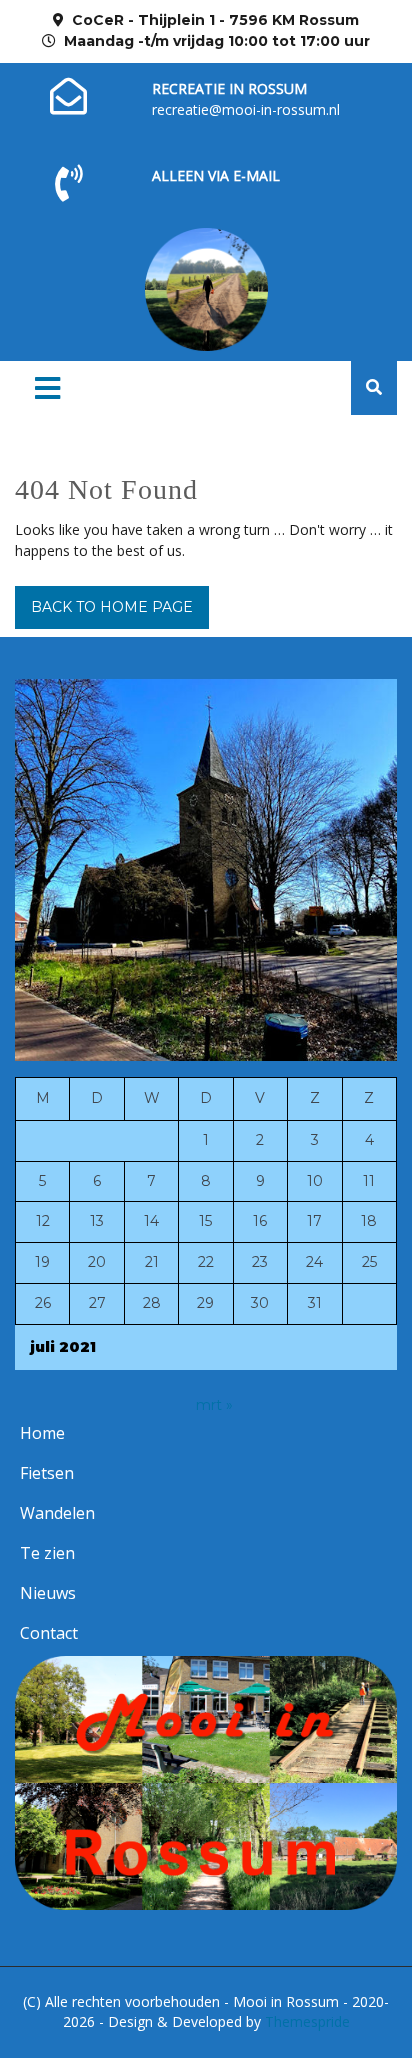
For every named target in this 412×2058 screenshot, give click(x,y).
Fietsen (47, 1473)
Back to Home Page (112, 607)
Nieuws (48, 1593)
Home (42, 1433)
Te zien (47, 1553)
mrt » (214, 1405)
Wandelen (57, 1513)
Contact (49, 1633)
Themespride (305, 2021)
